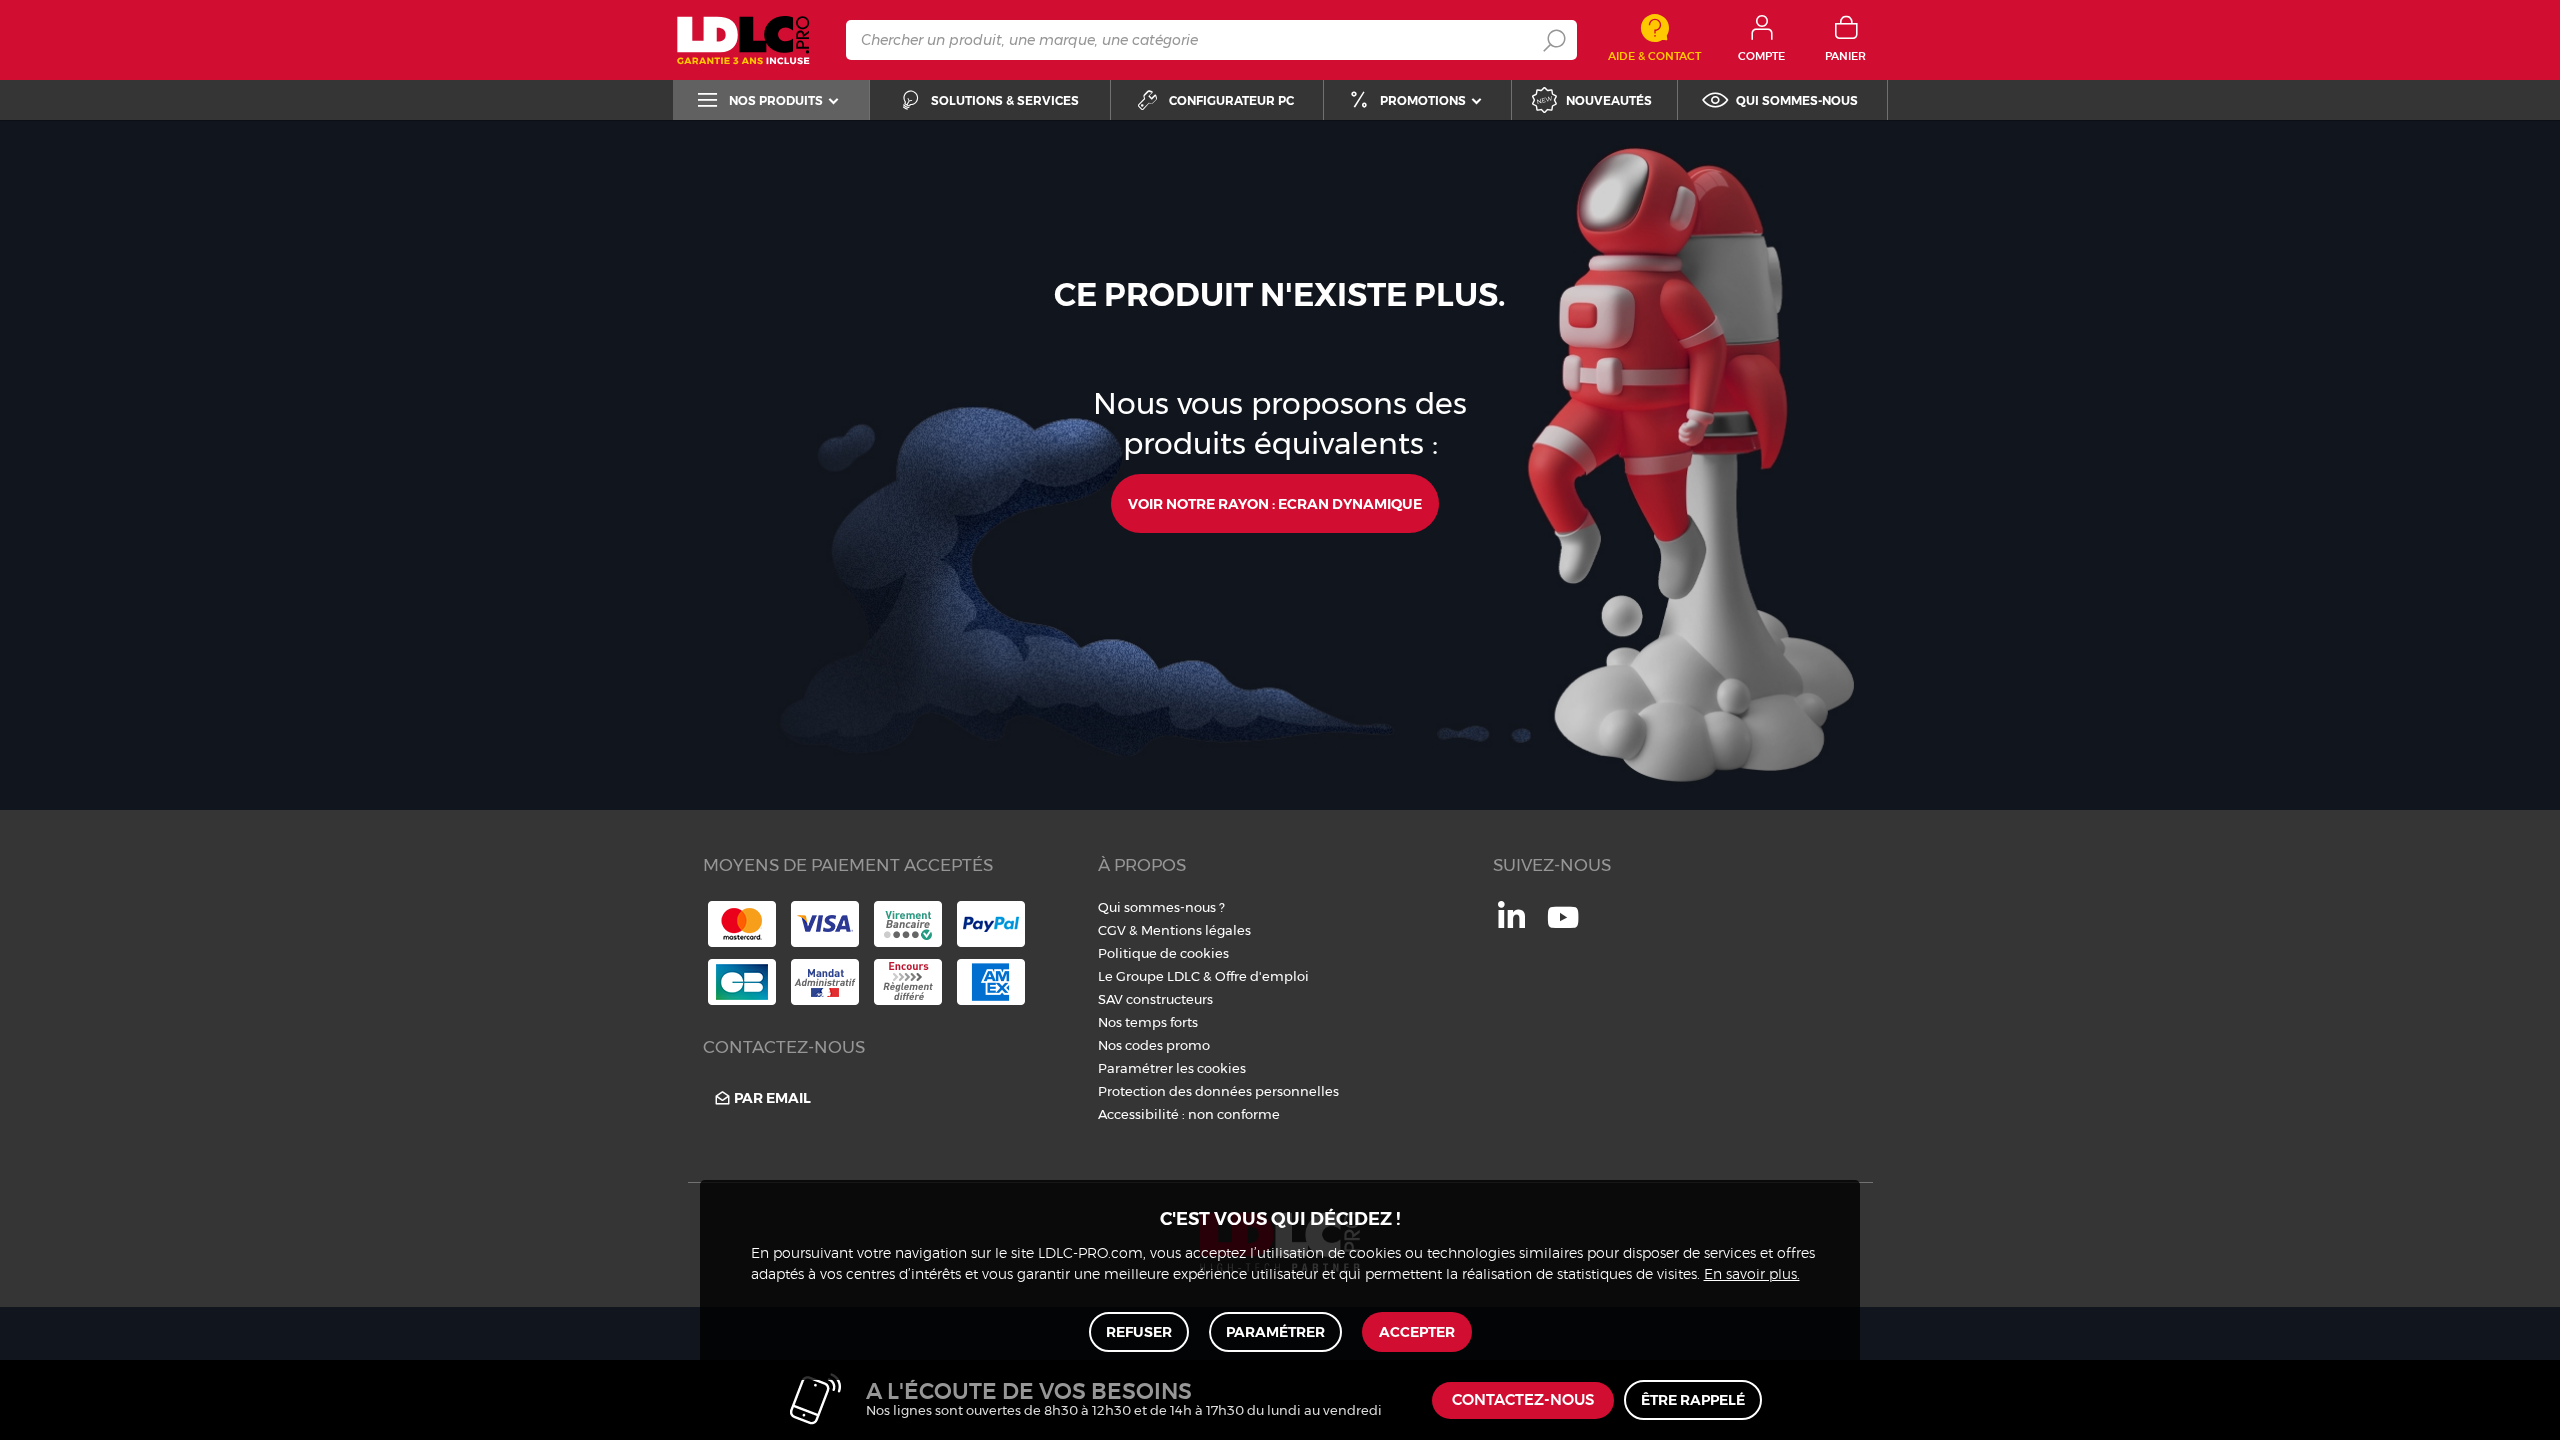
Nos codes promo (1154, 1045)
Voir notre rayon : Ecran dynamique (1275, 504)
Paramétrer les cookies (1172, 1068)
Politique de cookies (1163, 953)
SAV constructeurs (1155, 999)
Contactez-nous (1523, 1400)
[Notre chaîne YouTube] (1563, 928)
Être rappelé (1693, 1400)
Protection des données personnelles (1218, 1091)
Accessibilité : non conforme (1189, 1114)
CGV (1112, 930)
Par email (772, 1098)
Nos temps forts (1148, 1022)
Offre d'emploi (1262, 976)
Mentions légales (1196, 930)
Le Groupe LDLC (1149, 976)
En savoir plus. (1752, 1275)
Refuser (1139, 1332)
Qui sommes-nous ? (1161, 907)
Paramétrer (1275, 1332)
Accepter (1417, 1332)
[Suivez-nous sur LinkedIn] (1511, 923)
